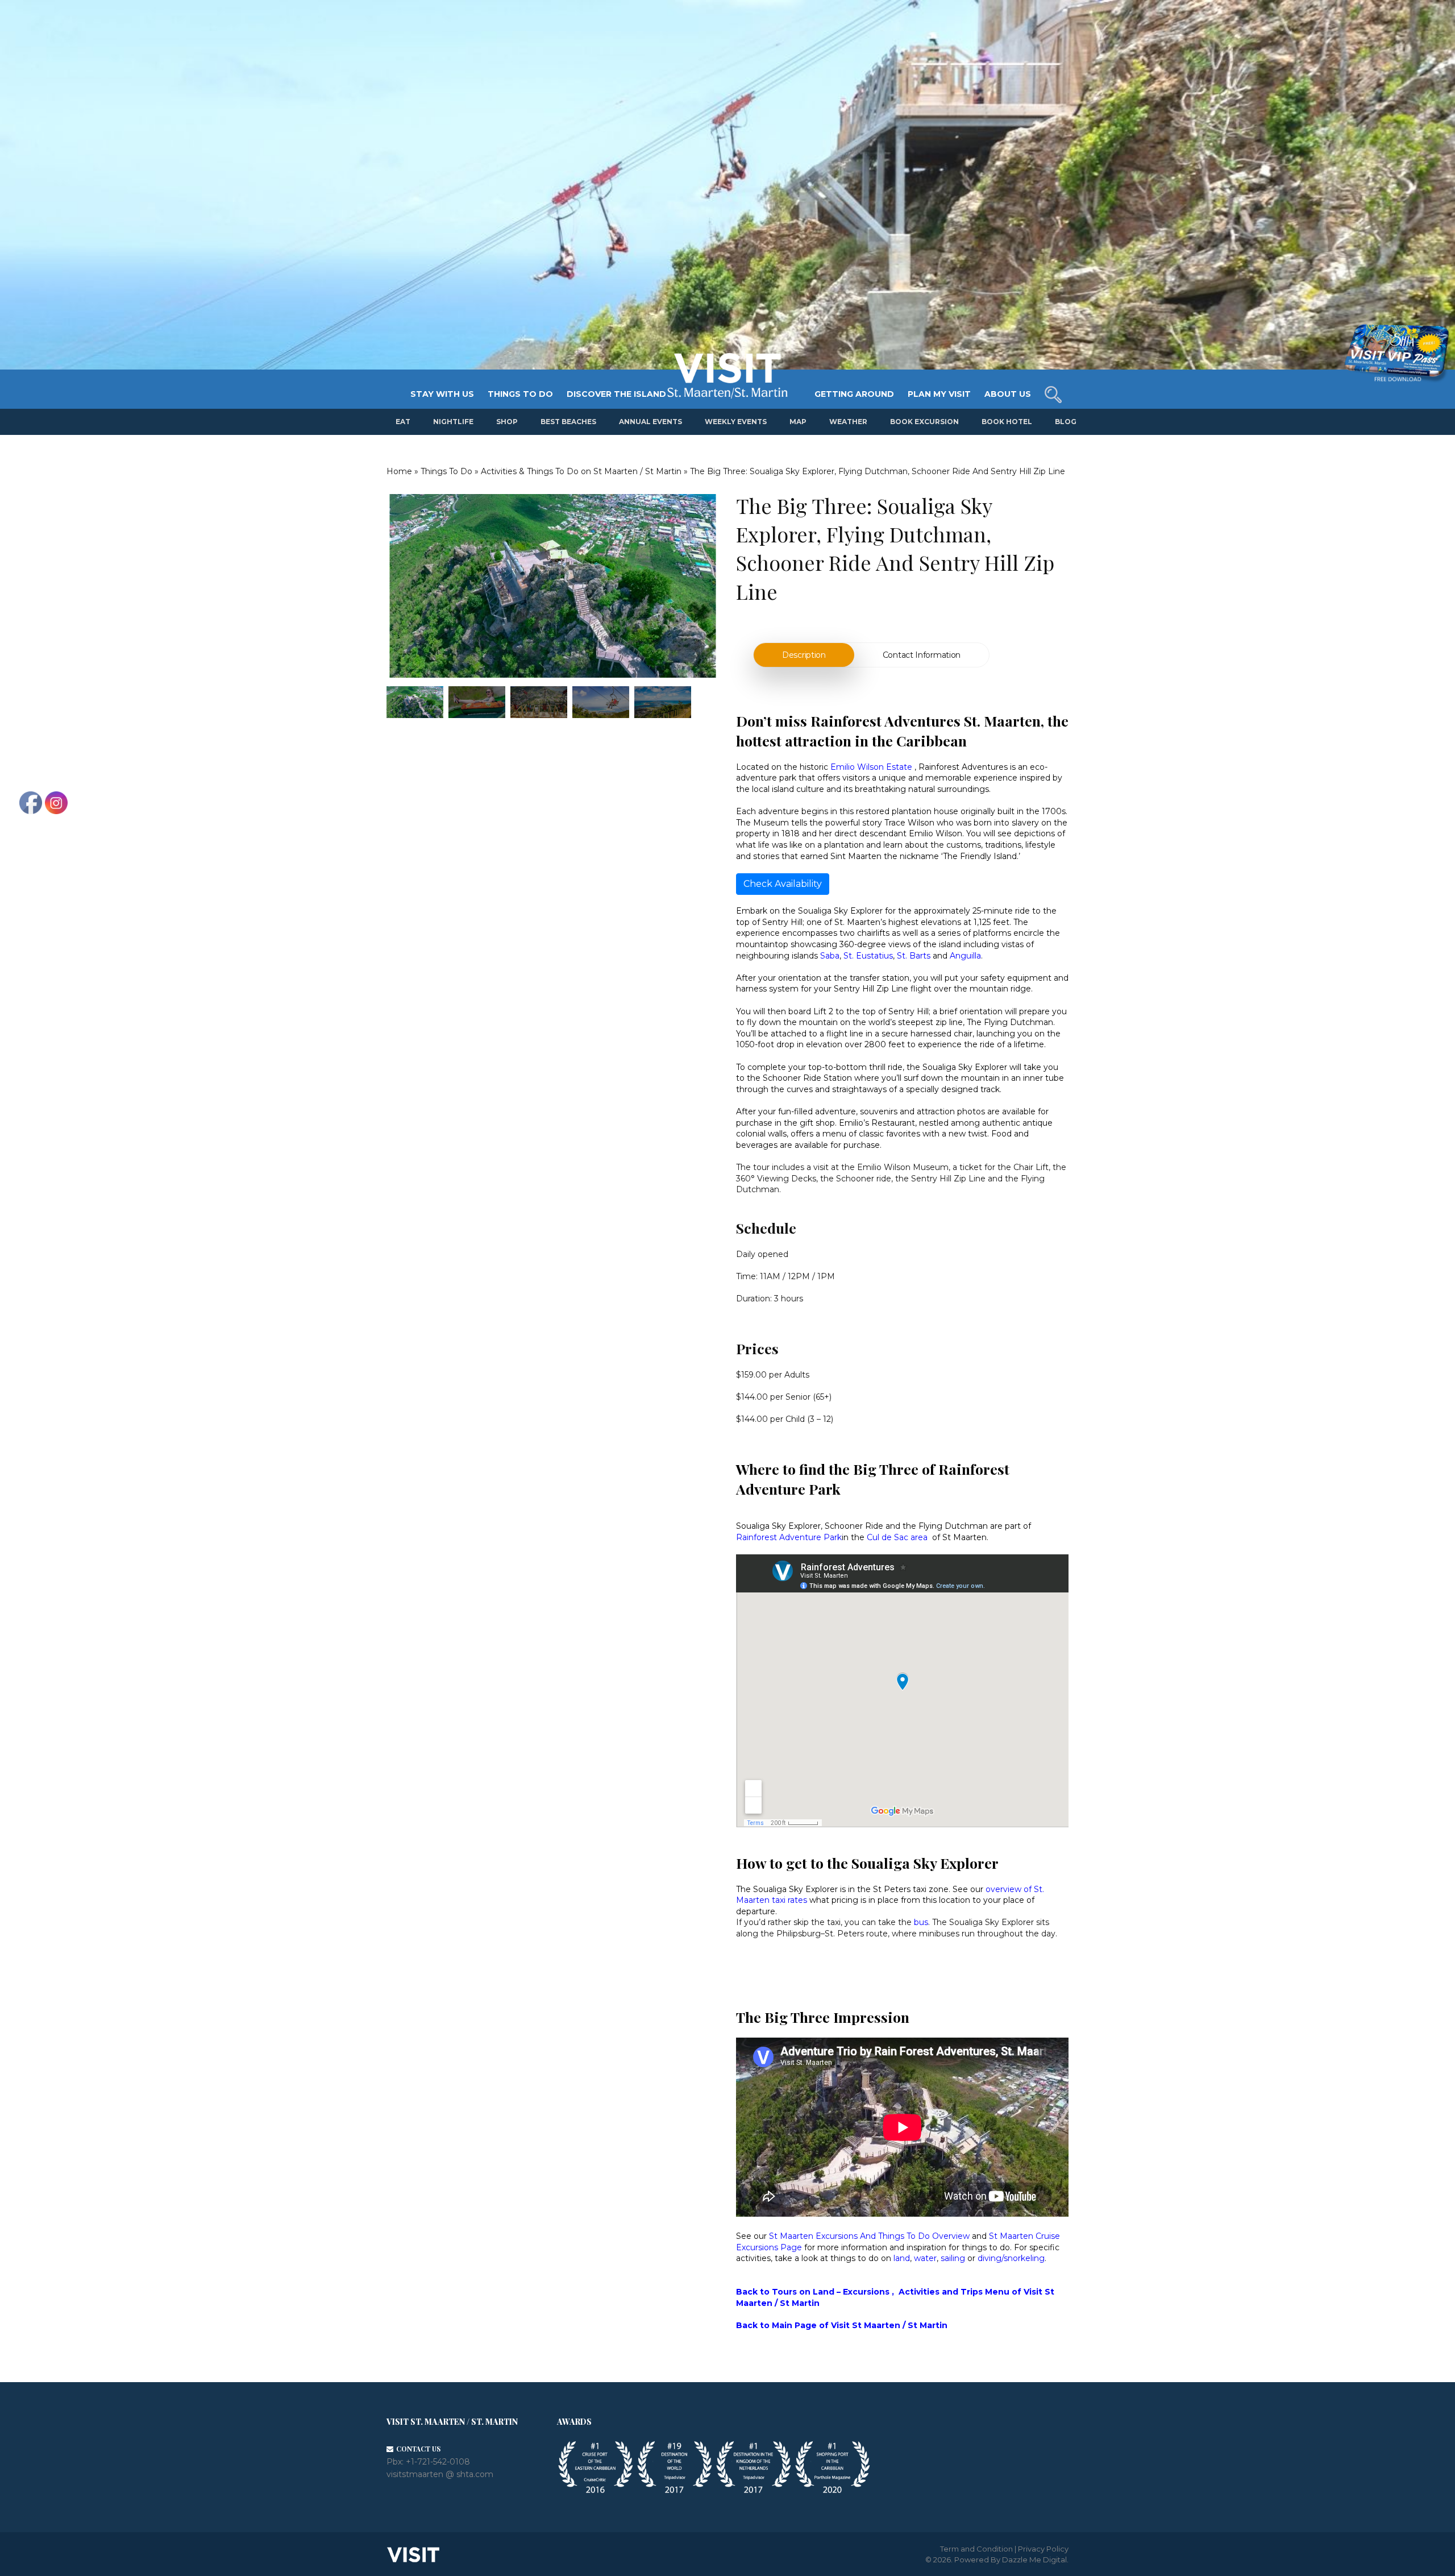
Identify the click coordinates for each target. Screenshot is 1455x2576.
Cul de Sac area (897, 1537)
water (925, 2258)
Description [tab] (804, 655)
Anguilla (965, 956)
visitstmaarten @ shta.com (440, 2474)
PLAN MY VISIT (939, 394)
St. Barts (914, 956)
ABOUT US (1008, 394)
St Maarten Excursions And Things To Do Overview (869, 2236)
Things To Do (446, 471)
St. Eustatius (868, 956)
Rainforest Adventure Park (789, 1537)
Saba (830, 956)
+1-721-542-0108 (438, 2462)
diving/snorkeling (1011, 2258)
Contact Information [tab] (922, 655)
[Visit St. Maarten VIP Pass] (1396, 354)
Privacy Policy (1043, 2549)
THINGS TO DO (520, 394)
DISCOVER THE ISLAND (616, 394)
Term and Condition (976, 2549)
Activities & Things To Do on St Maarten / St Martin (581, 471)
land (902, 2258)
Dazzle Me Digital (1034, 2560)
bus (921, 1922)
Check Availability (783, 884)
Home (399, 471)
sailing (953, 2258)
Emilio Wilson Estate (871, 767)
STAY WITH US (442, 394)
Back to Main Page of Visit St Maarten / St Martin (842, 2325)
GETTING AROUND (854, 394)
